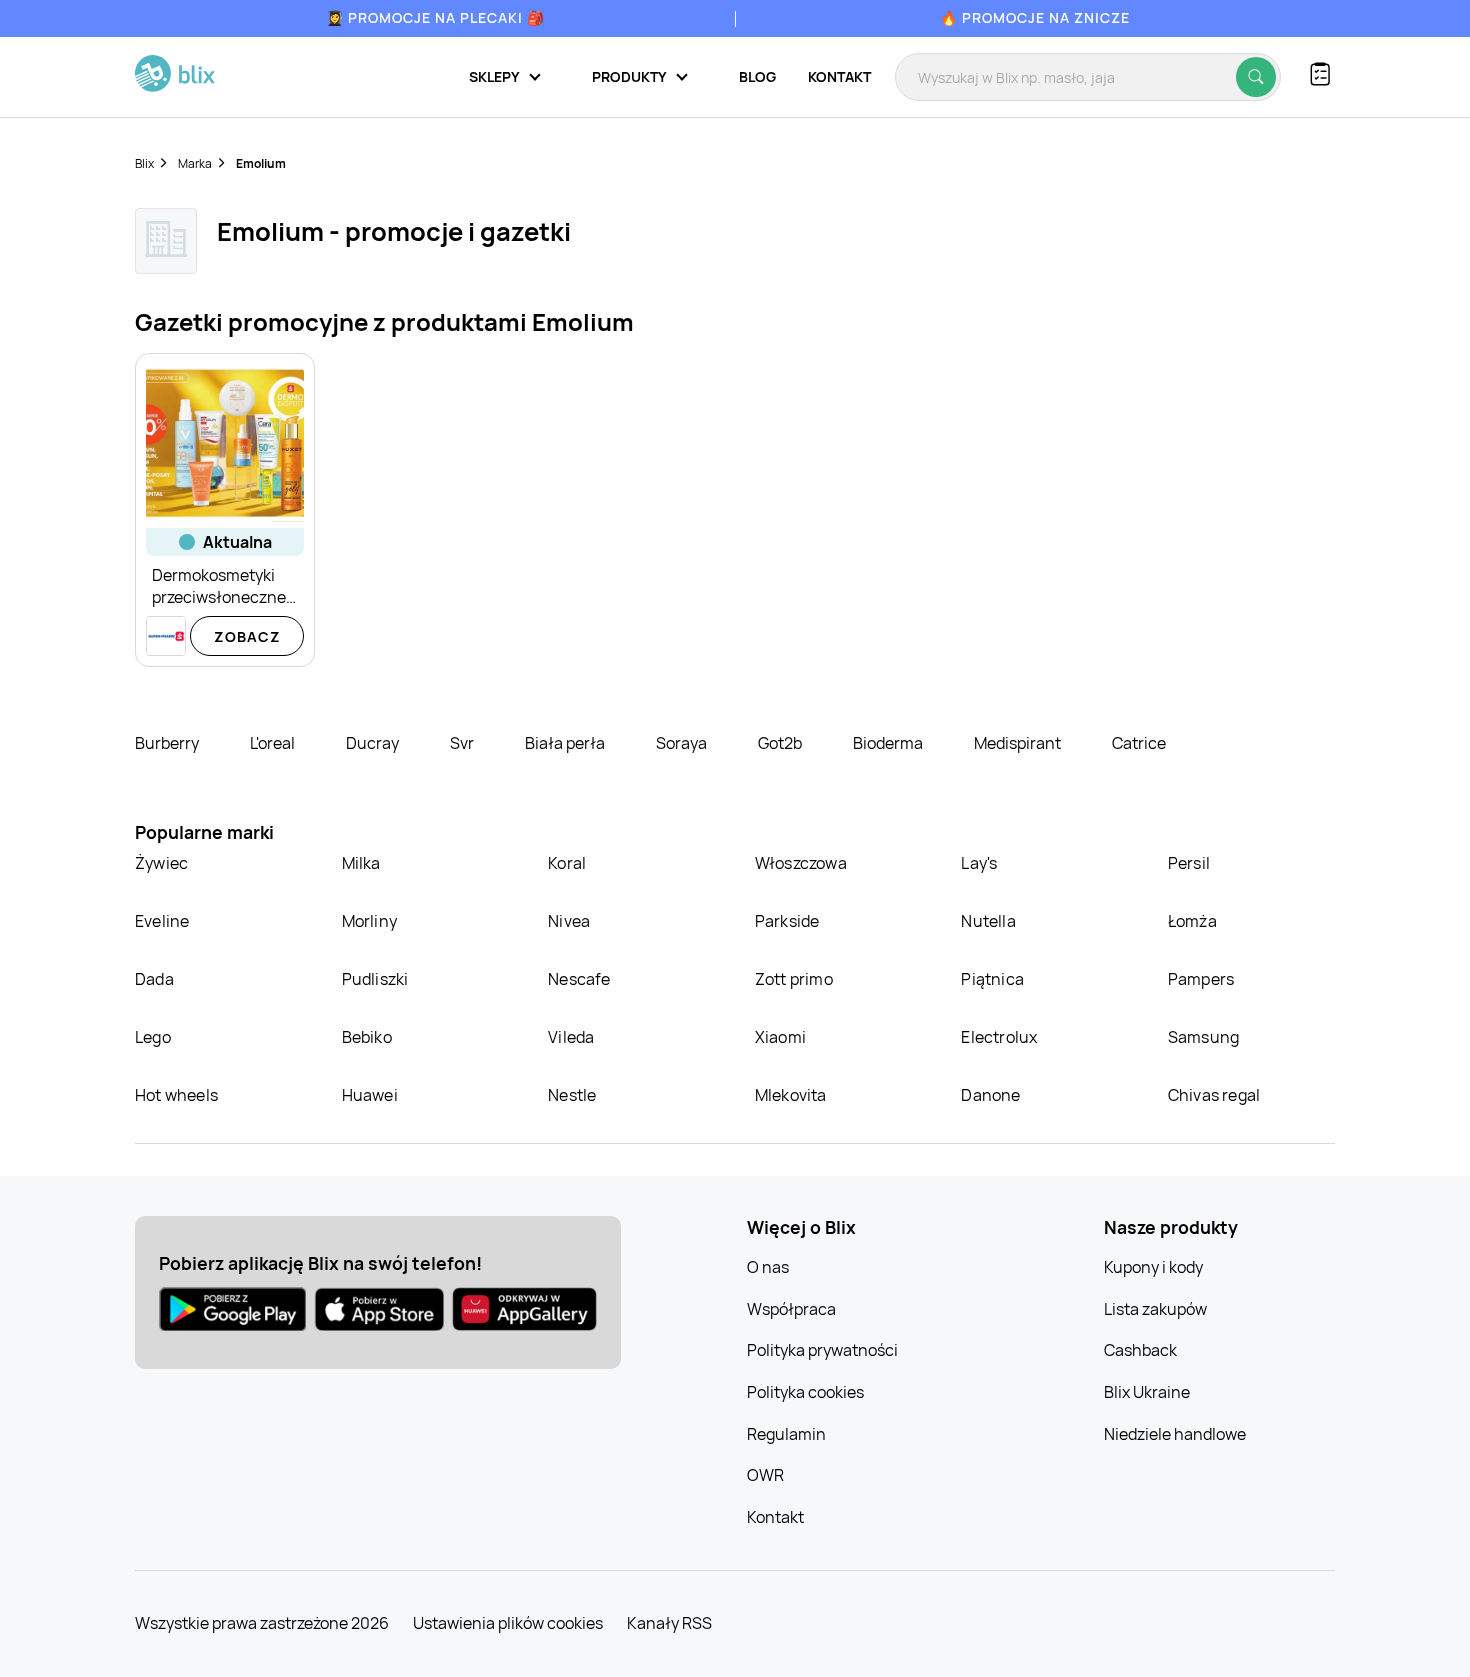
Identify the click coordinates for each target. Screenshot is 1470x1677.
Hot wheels (176, 1095)
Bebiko (367, 1037)
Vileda (571, 1037)
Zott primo (794, 979)
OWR (765, 1475)
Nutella (988, 921)
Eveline (162, 921)
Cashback (1140, 1350)
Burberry (168, 743)
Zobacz (247, 636)
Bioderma (889, 743)
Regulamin (786, 1434)
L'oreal (274, 743)
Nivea (569, 921)
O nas (768, 1267)
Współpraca (791, 1309)
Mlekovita (791, 1095)
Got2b (781, 743)
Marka (195, 163)
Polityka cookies (805, 1392)
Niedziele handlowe (1175, 1434)
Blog (757, 76)
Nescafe (579, 979)
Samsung (1203, 1037)
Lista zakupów (1155, 1309)
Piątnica (992, 979)
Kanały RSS (669, 1623)
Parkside (787, 921)
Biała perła (566, 743)
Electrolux (999, 1037)
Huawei (370, 1095)
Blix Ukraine (1147, 1392)
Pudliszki (375, 979)
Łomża (1192, 921)
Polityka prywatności (822, 1350)
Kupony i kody (1153, 1267)
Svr (463, 743)
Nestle (572, 1095)
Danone (990, 1095)
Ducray (374, 743)
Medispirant (1019, 743)
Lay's (979, 863)
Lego (153, 1037)
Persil (1189, 863)
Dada (154, 979)
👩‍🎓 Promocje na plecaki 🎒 (435, 17)
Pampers (1201, 979)
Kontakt (839, 76)
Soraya (683, 743)
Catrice (1139, 743)
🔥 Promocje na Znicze (1035, 17)
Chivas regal (1214, 1095)
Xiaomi (780, 1037)
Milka (361, 863)
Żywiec (161, 863)
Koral (567, 863)
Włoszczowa (801, 863)
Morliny (369, 921)
